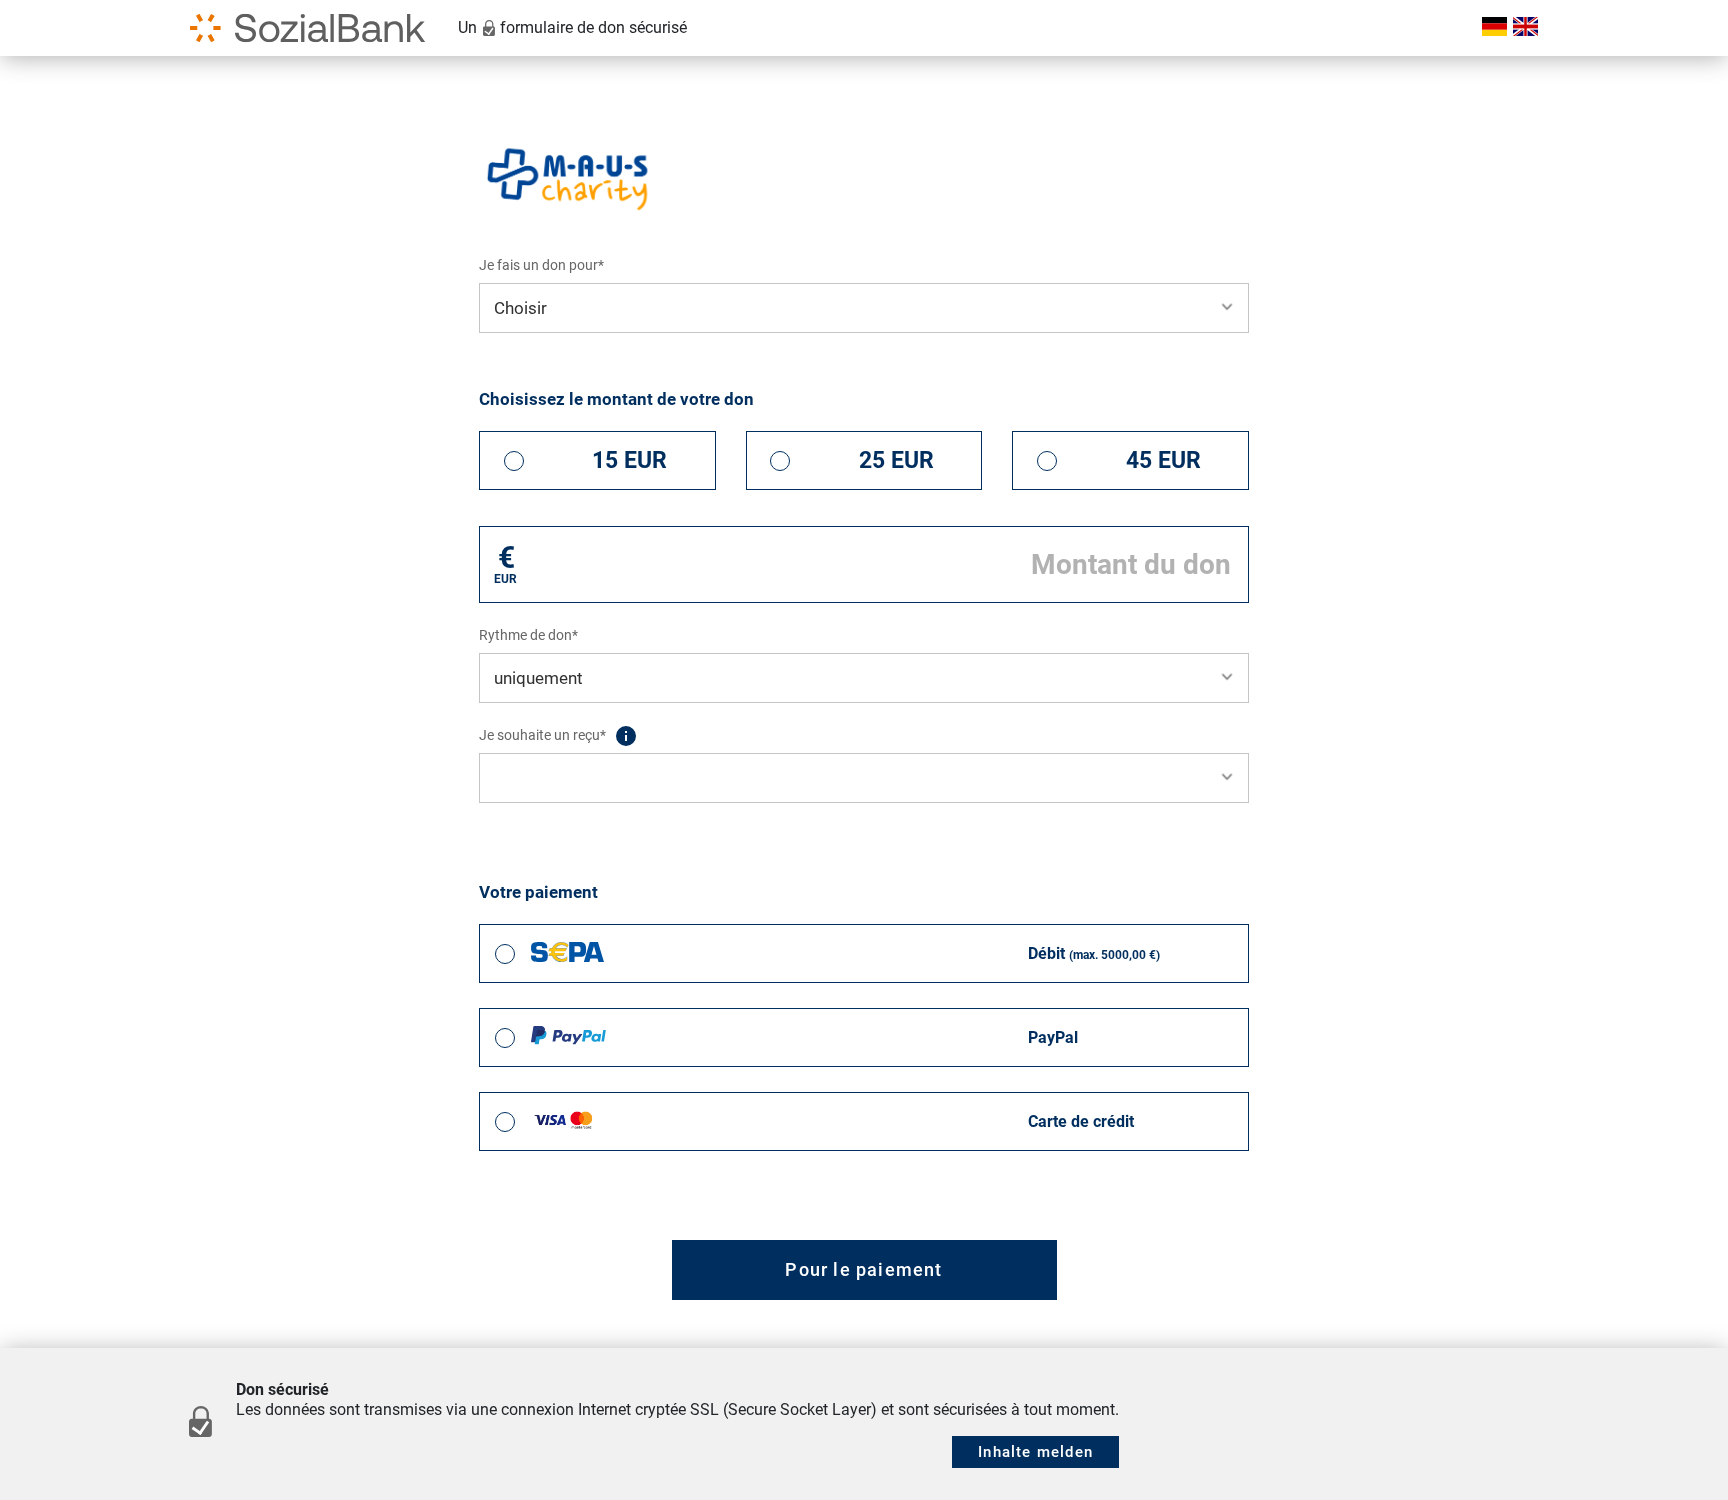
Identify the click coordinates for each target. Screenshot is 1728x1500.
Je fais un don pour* (541, 265)
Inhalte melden (1035, 1452)
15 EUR (629, 460)
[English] (1522, 28)
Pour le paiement (863, 1269)
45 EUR (1163, 460)
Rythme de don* (528, 635)
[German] (1492, 28)
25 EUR (896, 460)
